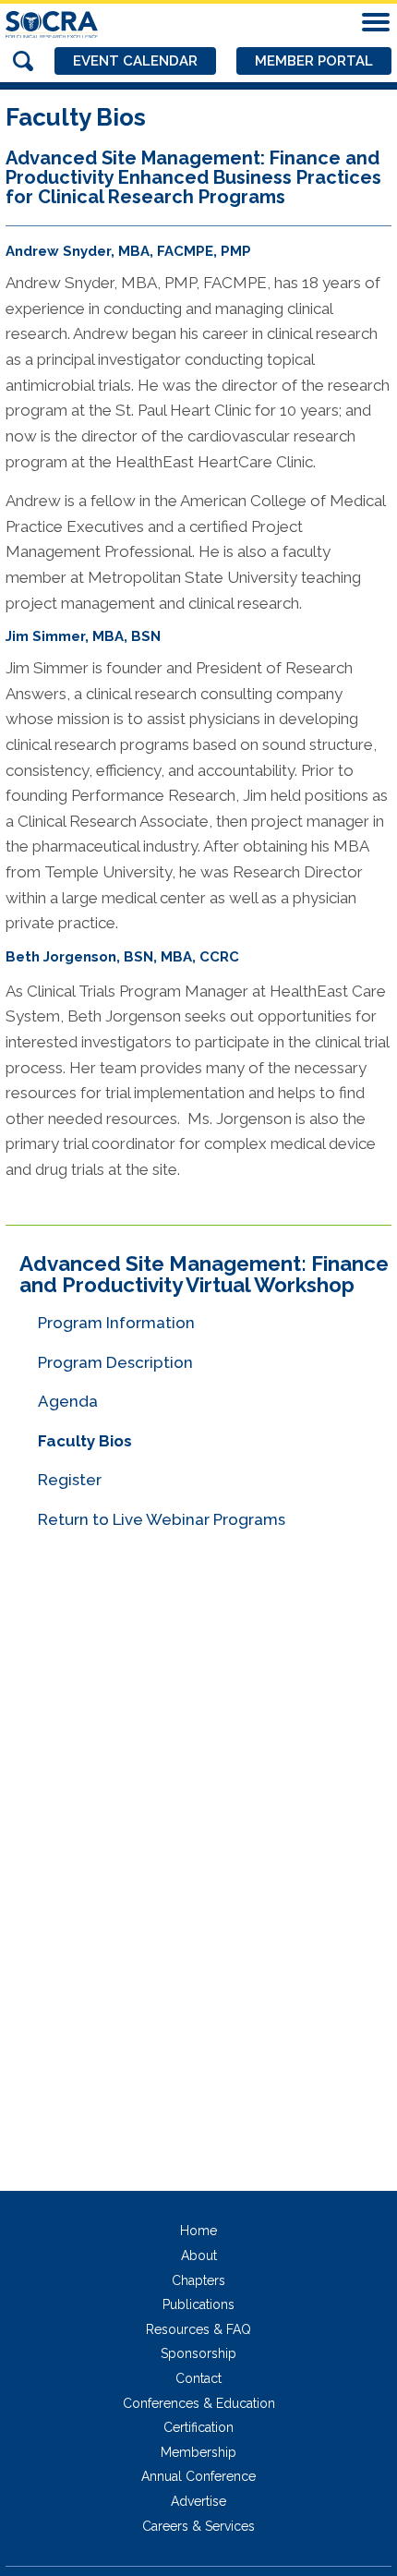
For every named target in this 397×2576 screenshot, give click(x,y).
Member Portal (314, 61)
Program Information (116, 1323)
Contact (198, 2378)
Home (198, 2231)
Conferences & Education (199, 2403)
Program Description (115, 1362)
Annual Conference (198, 2476)
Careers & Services (198, 2526)
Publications (198, 2304)
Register (70, 1480)
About (199, 2256)
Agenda (68, 1401)
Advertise (198, 2501)
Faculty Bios (85, 1441)
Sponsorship (198, 2353)
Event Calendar (135, 61)
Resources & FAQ (198, 2329)
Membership (198, 2452)
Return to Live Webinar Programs (162, 1519)
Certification (198, 2427)
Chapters (198, 2280)
